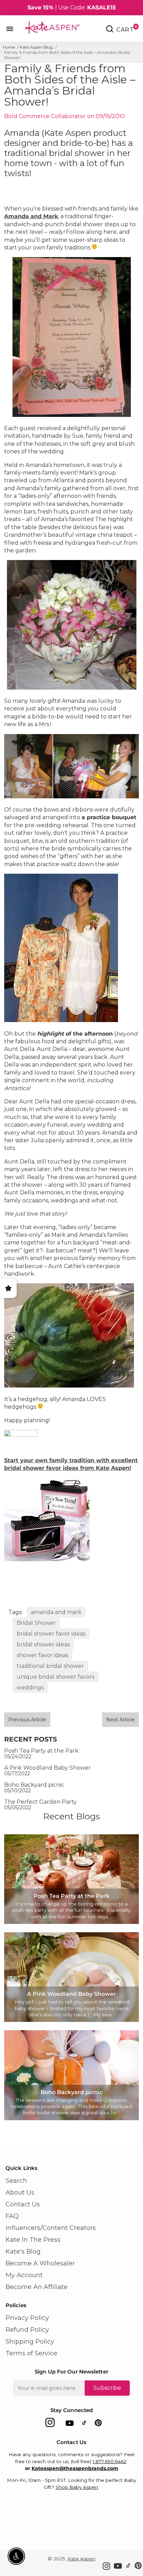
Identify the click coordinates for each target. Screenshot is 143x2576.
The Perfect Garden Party (40, 1802)
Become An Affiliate (37, 2287)
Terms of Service (31, 2353)
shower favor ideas (42, 1655)
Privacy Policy (27, 2318)
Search (16, 2181)
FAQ (12, 2216)
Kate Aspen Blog (36, 47)
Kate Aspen (82, 2559)
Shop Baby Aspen (77, 2487)
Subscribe (107, 2388)
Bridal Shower (36, 1623)
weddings (30, 1688)
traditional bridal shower (50, 1666)
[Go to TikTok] (84, 2424)
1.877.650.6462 (110, 2461)
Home (9, 47)
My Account (24, 2275)
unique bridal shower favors (56, 1677)
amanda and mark (56, 1612)
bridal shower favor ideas (51, 1634)
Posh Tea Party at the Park (41, 1751)
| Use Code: (72, 7)
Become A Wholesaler (40, 2263)
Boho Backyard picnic (34, 1785)
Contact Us (23, 2204)
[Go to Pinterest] (98, 2424)
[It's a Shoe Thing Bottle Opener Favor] (47, 1559)
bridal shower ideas (43, 1644)
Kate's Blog (23, 2252)
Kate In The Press (33, 2240)
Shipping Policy (30, 2342)
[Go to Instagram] (50, 2424)
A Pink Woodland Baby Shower (48, 1768)
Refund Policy (27, 2330)
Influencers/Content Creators (51, 2228)
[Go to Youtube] (70, 2424)
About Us (20, 2192)
